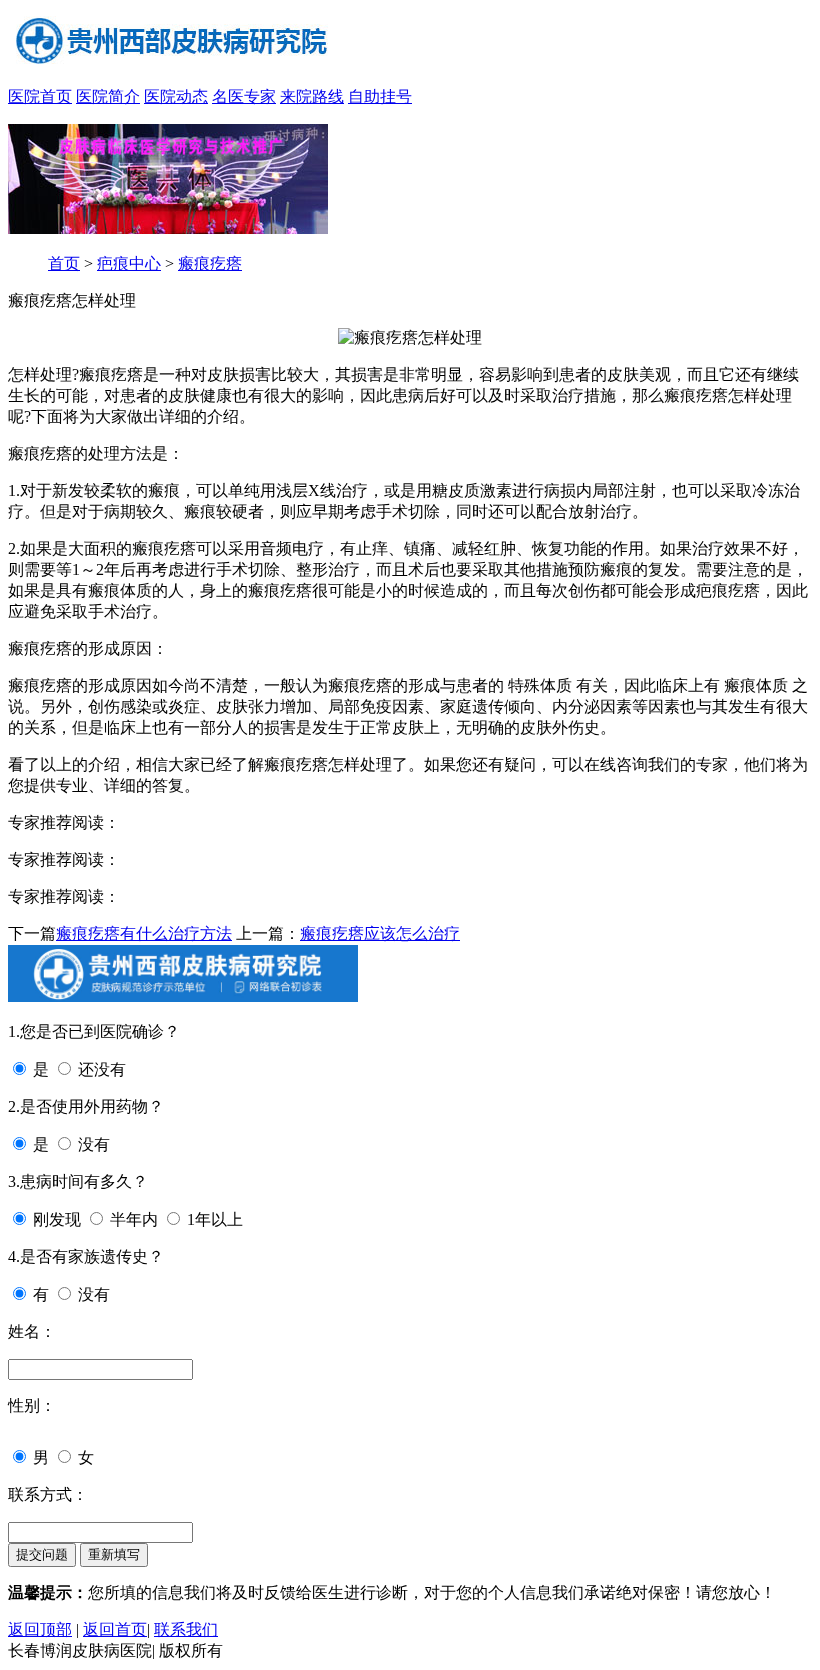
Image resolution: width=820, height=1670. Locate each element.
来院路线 (312, 96)
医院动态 (176, 96)
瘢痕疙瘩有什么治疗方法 (144, 933)
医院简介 (108, 96)
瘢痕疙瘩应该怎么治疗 (380, 933)
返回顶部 (40, 1629)
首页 (64, 263)
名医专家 (244, 96)
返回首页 (115, 1629)
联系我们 (186, 1629)
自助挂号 (380, 96)
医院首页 (40, 96)
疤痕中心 (129, 263)
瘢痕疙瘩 (210, 263)
